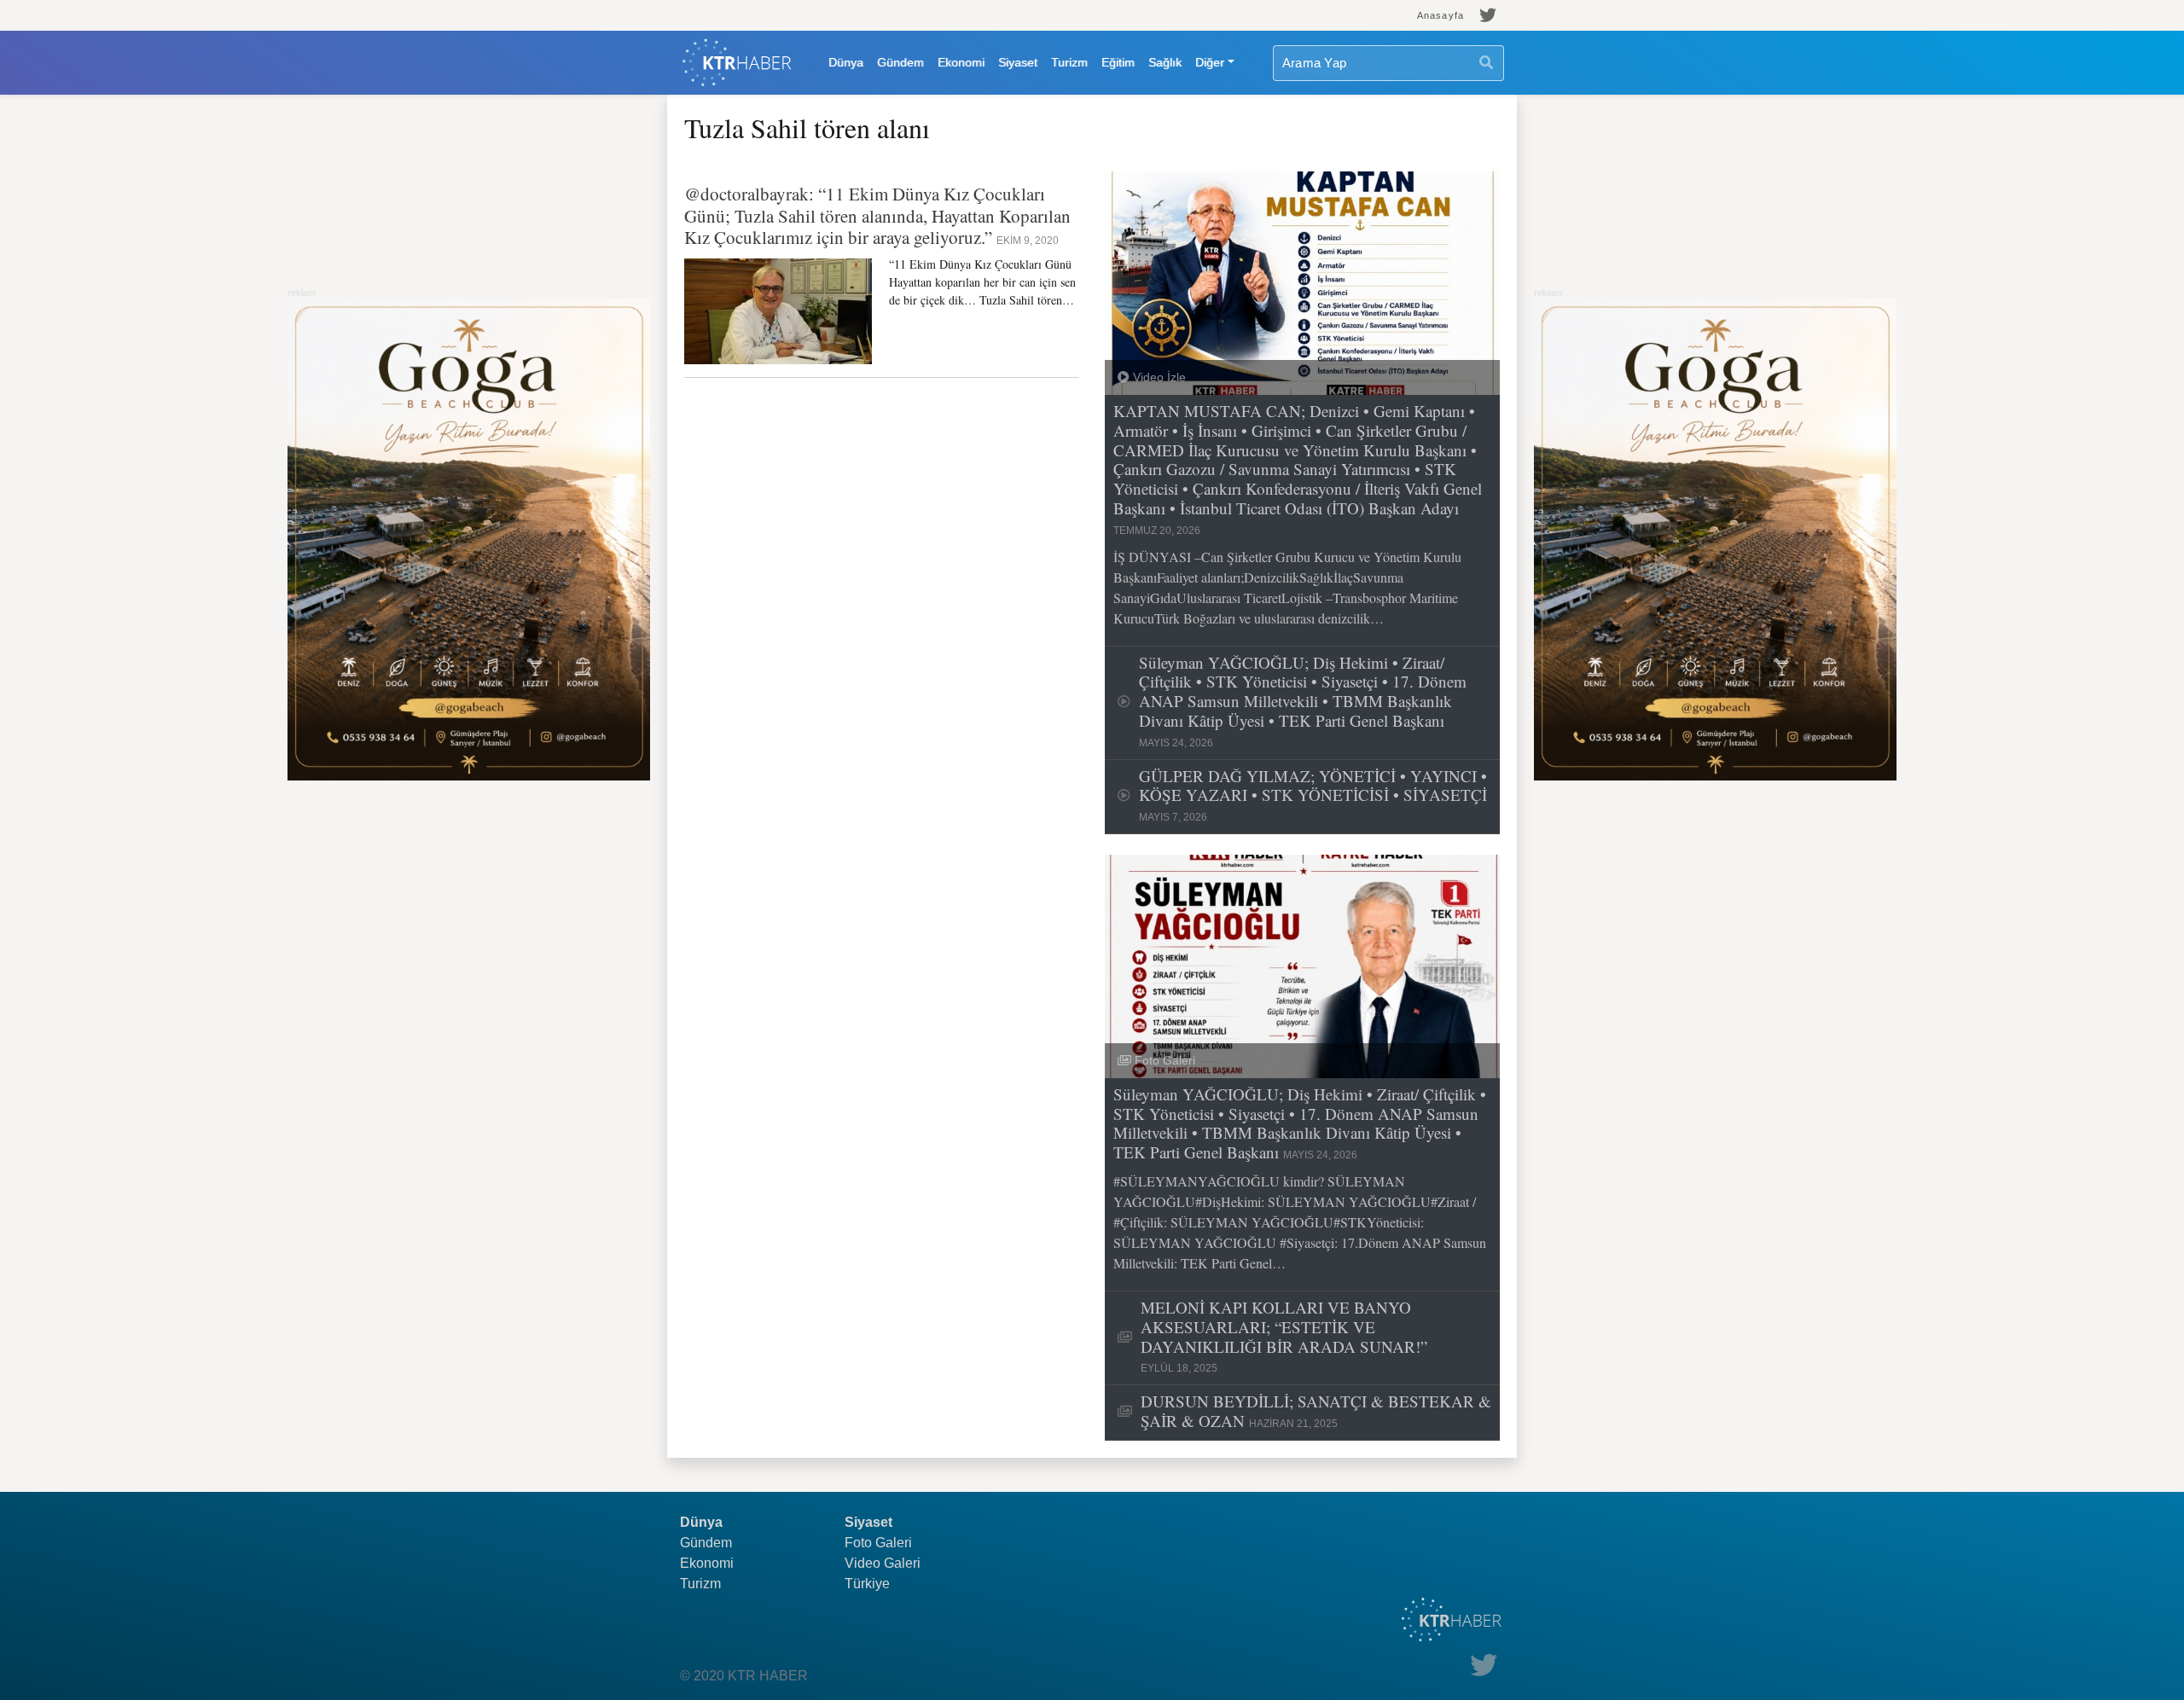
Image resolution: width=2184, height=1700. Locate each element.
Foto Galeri (878, 1543)
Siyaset (1018, 62)
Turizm (1069, 62)
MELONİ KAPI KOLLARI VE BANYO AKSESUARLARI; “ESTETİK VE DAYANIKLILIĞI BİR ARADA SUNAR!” (1284, 1336)
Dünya (846, 62)
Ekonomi (961, 62)
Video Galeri (883, 1563)
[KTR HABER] (737, 63)
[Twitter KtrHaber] (1488, 15)
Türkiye (867, 1584)
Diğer (1210, 62)
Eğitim (1118, 62)
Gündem (900, 62)
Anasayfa (1441, 15)
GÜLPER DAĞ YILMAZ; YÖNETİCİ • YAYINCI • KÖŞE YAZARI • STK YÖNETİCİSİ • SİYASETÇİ (1313, 795)
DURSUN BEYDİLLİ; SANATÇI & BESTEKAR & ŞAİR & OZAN (1316, 1412)
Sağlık (1165, 62)
